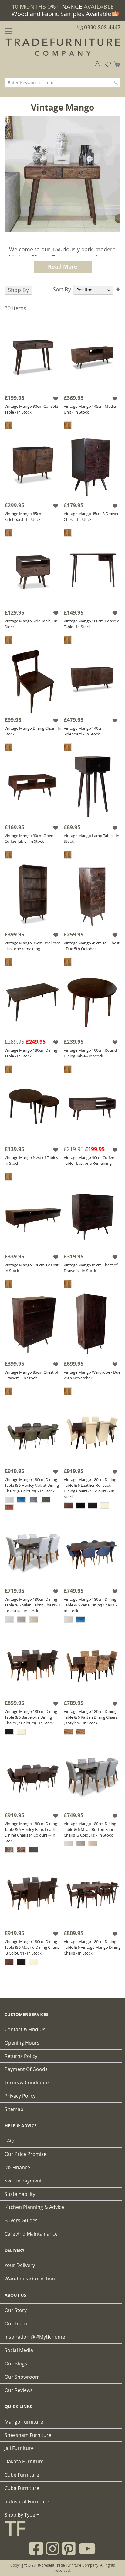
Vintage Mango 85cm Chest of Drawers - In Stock (91, 1268)
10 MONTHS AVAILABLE (63, 7)
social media (19, 2350)
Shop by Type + (22, 2515)
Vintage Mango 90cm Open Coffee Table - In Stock (29, 838)
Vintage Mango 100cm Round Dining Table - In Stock (90, 1053)
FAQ (9, 2141)
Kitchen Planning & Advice (34, 2207)
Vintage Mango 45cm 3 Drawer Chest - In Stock (91, 516)
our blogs (16, 2363)
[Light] (8, 425)
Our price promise (25, 2154)
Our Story (16, 2310)
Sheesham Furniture (28, 2435)
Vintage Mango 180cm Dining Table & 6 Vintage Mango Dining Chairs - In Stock (92, 1947)
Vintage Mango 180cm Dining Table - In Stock (31, 1053)
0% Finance (17, 2167)
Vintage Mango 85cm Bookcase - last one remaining (33, 946)
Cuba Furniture (22, 2488)
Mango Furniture (24, 2422)
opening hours (22, 2043)
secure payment (23, 2181)
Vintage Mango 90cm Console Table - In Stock (31, 409)
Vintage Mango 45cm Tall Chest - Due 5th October (92, 946)
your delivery (20, 2265)
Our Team (16, 2323)
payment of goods (26, 2069)
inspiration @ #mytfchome (35, 2337)
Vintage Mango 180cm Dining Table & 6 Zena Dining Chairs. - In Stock (90, 1605)
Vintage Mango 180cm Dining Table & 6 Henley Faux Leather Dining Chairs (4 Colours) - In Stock (32, 1832)
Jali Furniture (19, 2448)
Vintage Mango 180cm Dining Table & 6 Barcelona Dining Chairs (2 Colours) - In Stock (31, 1717)
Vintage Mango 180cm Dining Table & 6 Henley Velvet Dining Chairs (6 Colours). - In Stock (32, 1485)
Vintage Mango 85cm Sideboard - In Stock (24, 516)
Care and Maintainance (31, 2234)
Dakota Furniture (24, 2461)
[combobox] (62, 83)
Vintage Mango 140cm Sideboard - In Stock (84, 731)
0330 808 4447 (101, 27)
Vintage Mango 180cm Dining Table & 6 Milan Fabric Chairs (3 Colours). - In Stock (32, 1605)
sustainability (20, 2194)
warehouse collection (30, 2279)
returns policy (21, 2056)
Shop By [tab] (18, 290)
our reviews (19, 2390)
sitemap (14, 2109)
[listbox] (33, 1504)
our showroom (22, 2377)
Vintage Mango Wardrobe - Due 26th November (92, 1375)
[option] (9, 1500)
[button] (56, 399)
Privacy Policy (20, 2096)
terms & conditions (27, 2082)
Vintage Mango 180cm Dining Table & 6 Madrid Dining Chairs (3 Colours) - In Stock (32, 1947)
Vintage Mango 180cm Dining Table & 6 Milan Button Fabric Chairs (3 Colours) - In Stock (90, 1829)
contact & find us (25, 2029)
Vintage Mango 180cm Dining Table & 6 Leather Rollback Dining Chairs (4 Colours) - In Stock (90, 1488)
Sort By (62, 289)
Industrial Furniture (27, 2501)
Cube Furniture (22, 2475)
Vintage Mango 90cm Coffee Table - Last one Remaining (89, 1160)
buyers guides (21, 2220)
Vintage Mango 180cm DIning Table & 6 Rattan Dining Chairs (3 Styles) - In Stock (91, 1717)
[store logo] (62, 47)
